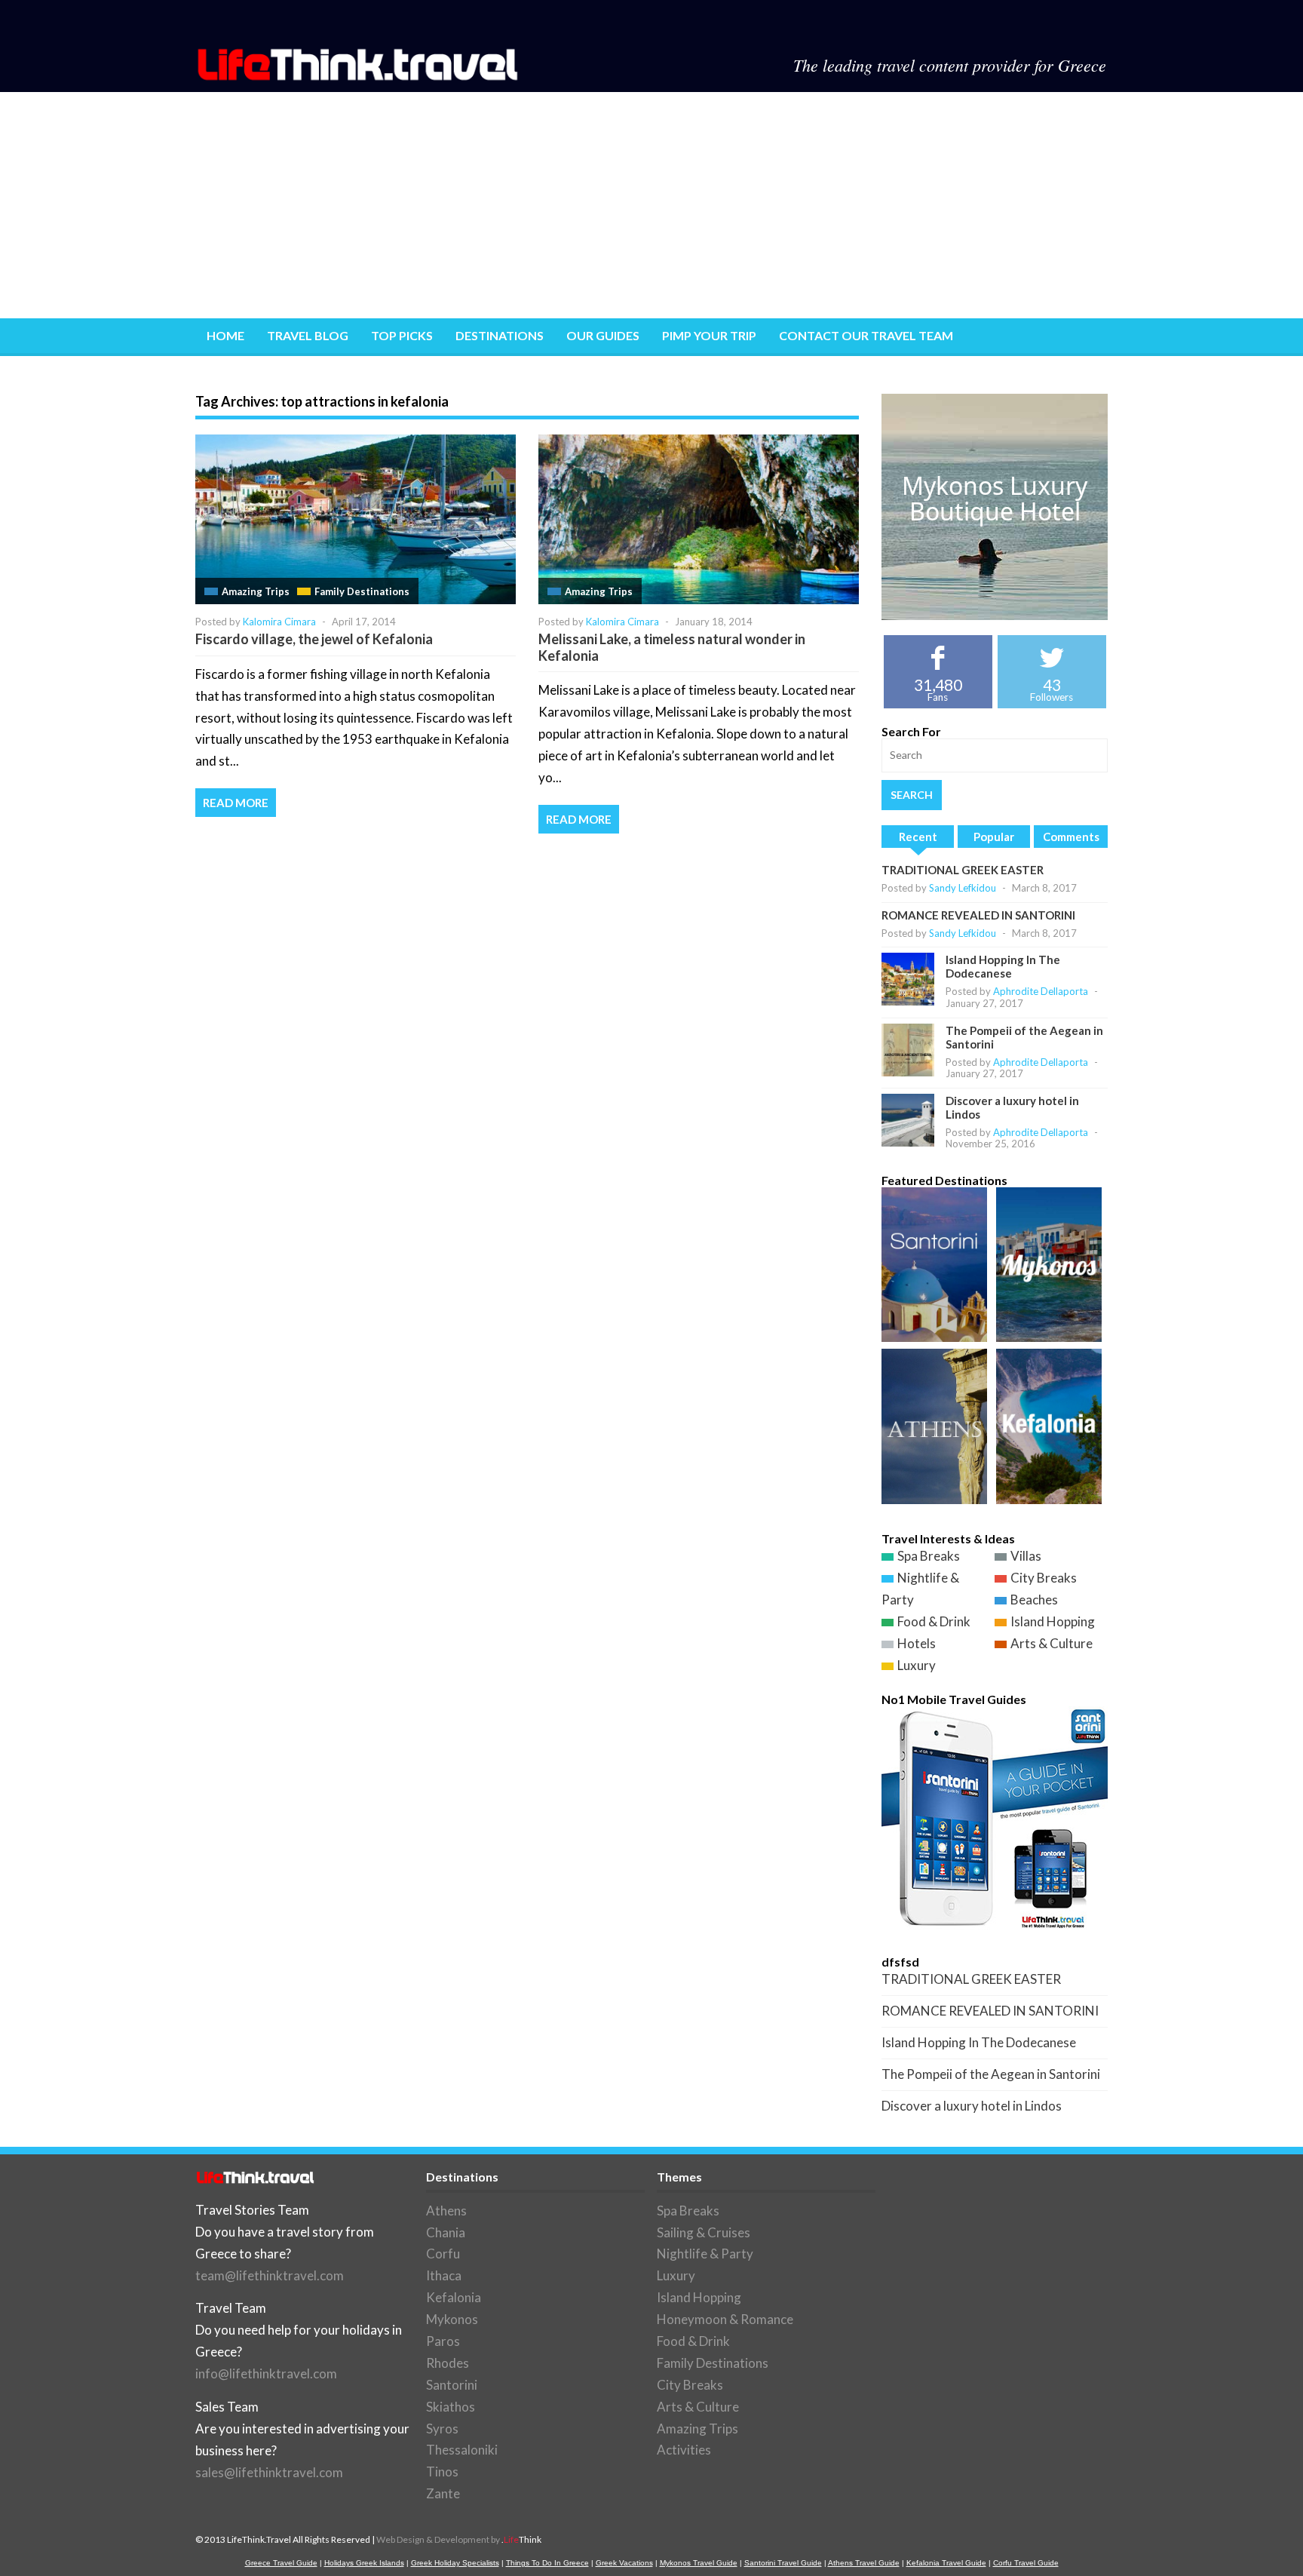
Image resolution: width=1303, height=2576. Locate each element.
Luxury (917, 1665)
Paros (443, 2341)
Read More (236, 803)
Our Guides (603, 335)
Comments (1071, 837)
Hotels (917, 1643)
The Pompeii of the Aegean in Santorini (991, 2074)
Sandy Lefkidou (963, 888)
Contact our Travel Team (866, 335)
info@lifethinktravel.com (266, 2373)
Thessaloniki (462, 2450)
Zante (443, 2493)
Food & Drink (934, 1621)
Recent (918, 837)
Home (225, 335)
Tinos (442, 2472)
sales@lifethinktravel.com (269, 2472)
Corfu (443, 2254)
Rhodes (448, 2363)
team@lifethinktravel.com (270, 2275)
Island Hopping (1053, 1621)
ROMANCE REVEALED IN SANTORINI (978, 915)
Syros (442, 2429)
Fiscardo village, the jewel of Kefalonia (314, 639)
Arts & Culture (1052, 1643)
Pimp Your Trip (709, 335)
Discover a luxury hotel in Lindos (972, 2106)
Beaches (1034, 1600)
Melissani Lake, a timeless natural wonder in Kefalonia (672, 647)
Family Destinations (362, 591)
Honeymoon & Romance (725, 2319)
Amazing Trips (256, 591)
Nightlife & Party (705, 2254)
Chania (446, 2232)
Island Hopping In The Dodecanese (1003, 966)
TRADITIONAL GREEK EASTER (963, 870)
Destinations (500, 335)
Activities (684, 2450)
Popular (994, 837)
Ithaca (444, 2275)
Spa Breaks (929, 1556)
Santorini (452, 2385)
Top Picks (402, 335)
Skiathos (451, 2407)
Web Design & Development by (459, 2539)
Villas (1026, 1556)
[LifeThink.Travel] (359, 76)
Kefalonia (454, 2297)
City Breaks (1044, 1578)
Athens (446, 2211)
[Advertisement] (651, 205)
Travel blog (308, 335)
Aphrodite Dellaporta (1041, 991)
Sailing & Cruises (704, 2232)
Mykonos (452, 2319)
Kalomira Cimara (279, 622)
